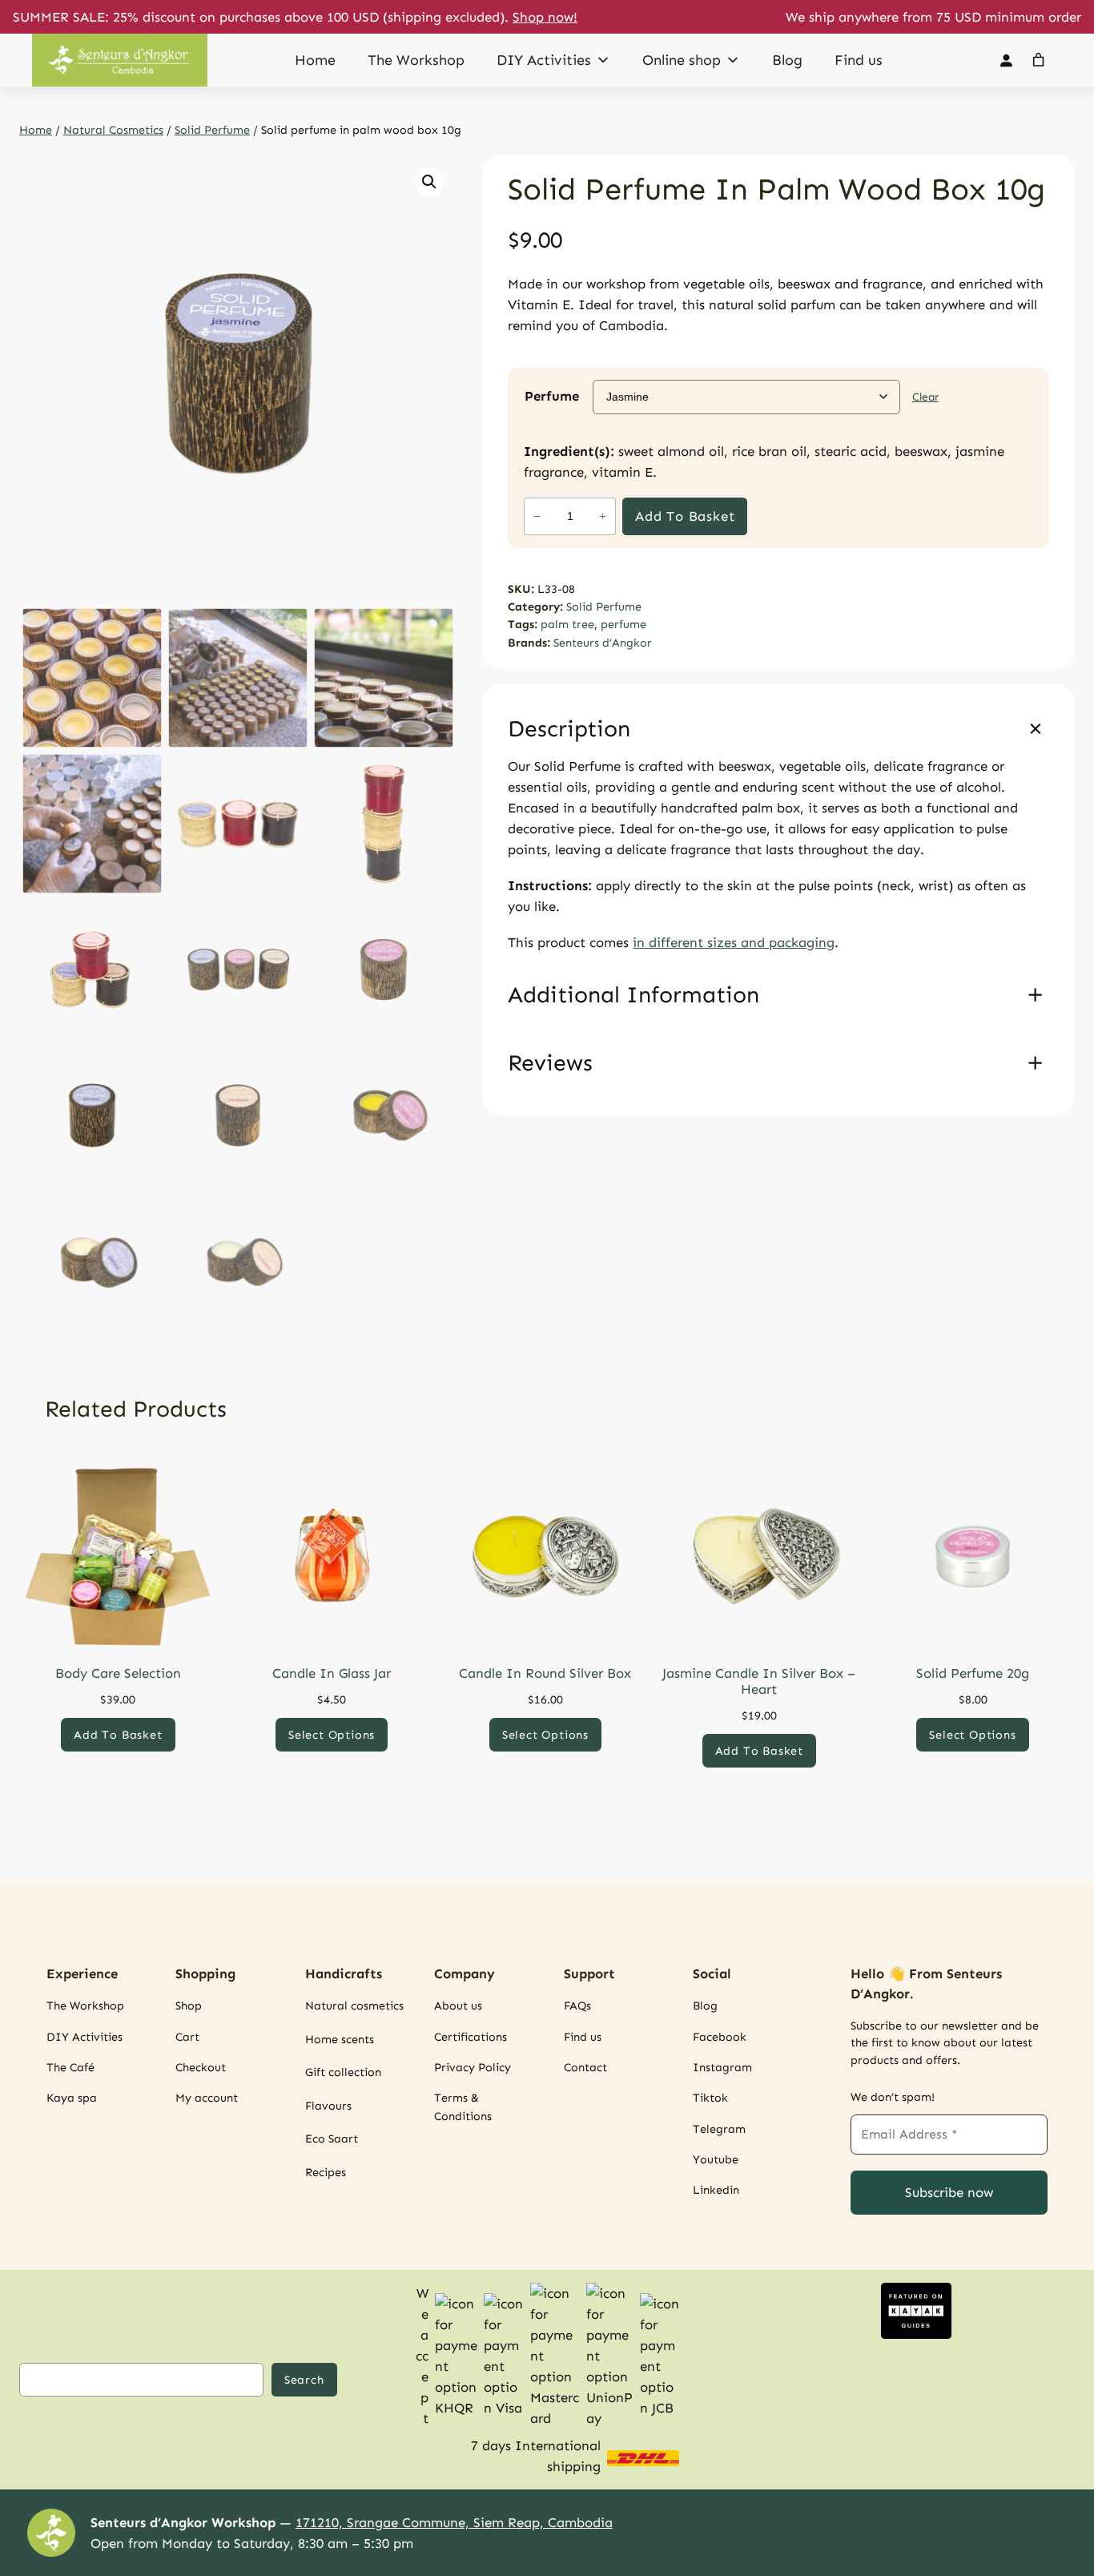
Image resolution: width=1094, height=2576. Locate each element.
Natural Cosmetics (113, 130)
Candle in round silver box (545, 1673)
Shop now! (545, 17)
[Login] (1006, 60)
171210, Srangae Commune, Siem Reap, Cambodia (454, 2522)
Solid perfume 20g (973, 1673)
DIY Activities (544, 60)
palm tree (567, 624)
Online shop (682, 60)
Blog (787, 60)
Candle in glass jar (332, 1673)
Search (304, 2380)
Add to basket (685, 516)
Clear (925, 397)
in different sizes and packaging (734, 942)
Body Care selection (118, 1673)
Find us (859, 60)
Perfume (552, 396)
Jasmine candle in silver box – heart (759, 1681)
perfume (623, 624)
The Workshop (416, 60)
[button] (429, 182)
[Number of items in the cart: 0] (1039, 60)
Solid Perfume (212, 130)
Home (315, 60)
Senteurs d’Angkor (603, 643)
